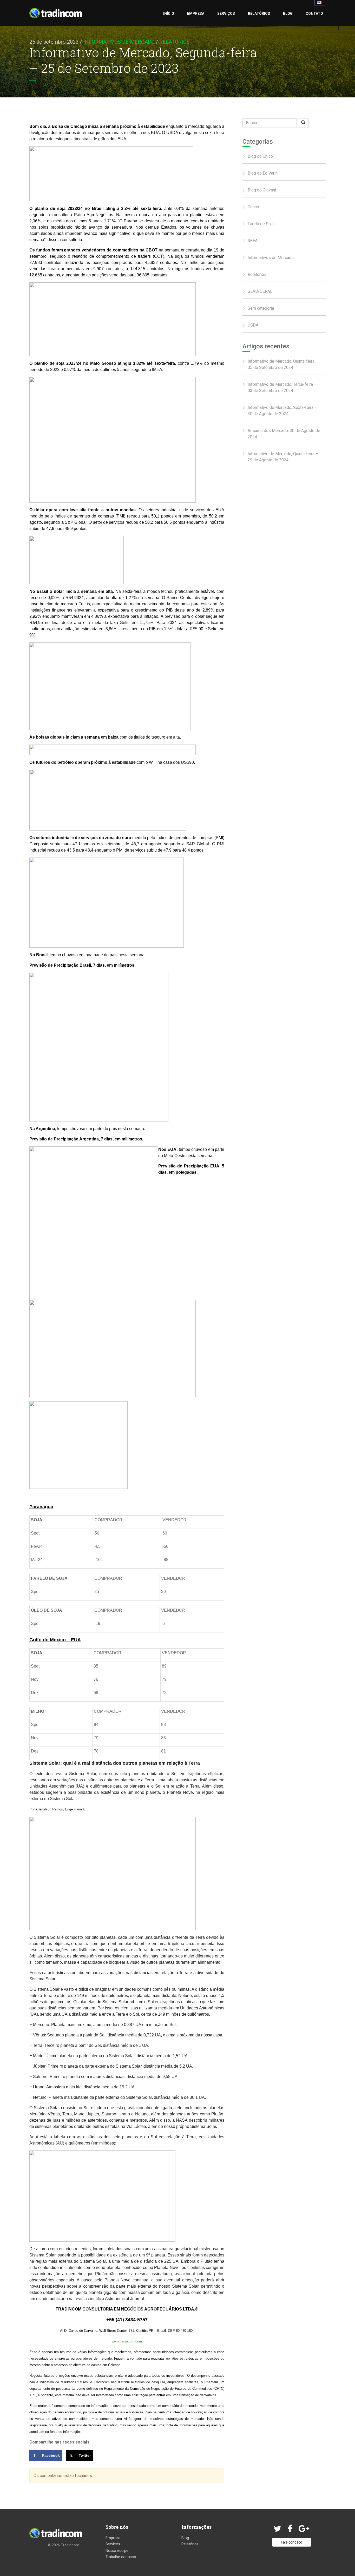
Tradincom (70, 2545)
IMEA (253, 241)
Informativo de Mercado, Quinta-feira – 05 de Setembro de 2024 (283, 364)
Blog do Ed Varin (263, 173)
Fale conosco (292, 2542)
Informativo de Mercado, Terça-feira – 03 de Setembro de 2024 (282, 387)
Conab (253, 207)
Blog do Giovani (262, 190)
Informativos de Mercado (119, 42)
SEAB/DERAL (260, 291)
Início (169, 14)
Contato (314, 14)
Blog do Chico (260, 156)
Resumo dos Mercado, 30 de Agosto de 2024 (284, 434)
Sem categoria (261, 308)
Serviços (226, 14)
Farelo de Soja (261, 224)
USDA (253, 325)
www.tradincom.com (127, 2341)
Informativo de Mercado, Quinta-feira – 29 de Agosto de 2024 (283, 457)
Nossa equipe (117, 2551)
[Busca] (303, 123)
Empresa (196, 14)
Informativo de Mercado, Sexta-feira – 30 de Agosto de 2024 (282, 411)
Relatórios (259, 14)
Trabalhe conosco (121, 2557)
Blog (288, 14)
